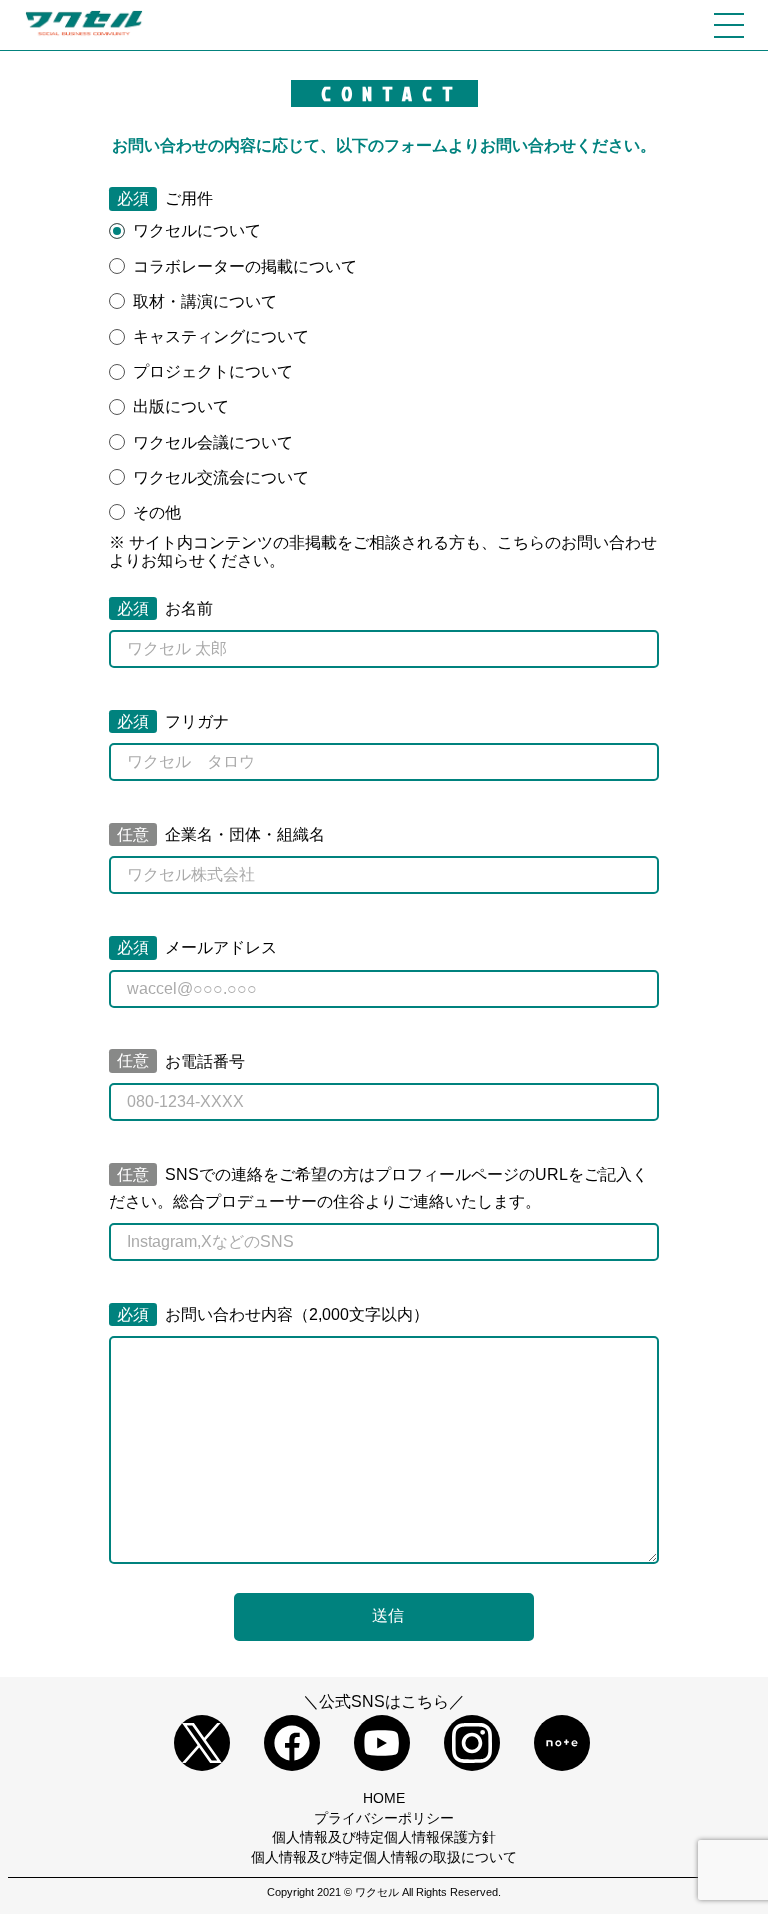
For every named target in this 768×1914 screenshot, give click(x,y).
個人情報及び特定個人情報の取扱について (384, 1857)
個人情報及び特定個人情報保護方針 (384, 1837)
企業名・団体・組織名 (221, 834)
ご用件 (165, 198)
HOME (384, 1798)
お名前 (165, 608)
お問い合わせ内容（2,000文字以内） (273, 1314)
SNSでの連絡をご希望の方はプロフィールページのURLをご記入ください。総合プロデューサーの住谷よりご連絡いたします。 (378, 1188)
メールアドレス (197, 947)
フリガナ (173, 721)
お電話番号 (181, 1061)
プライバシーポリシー (384, 1818)
